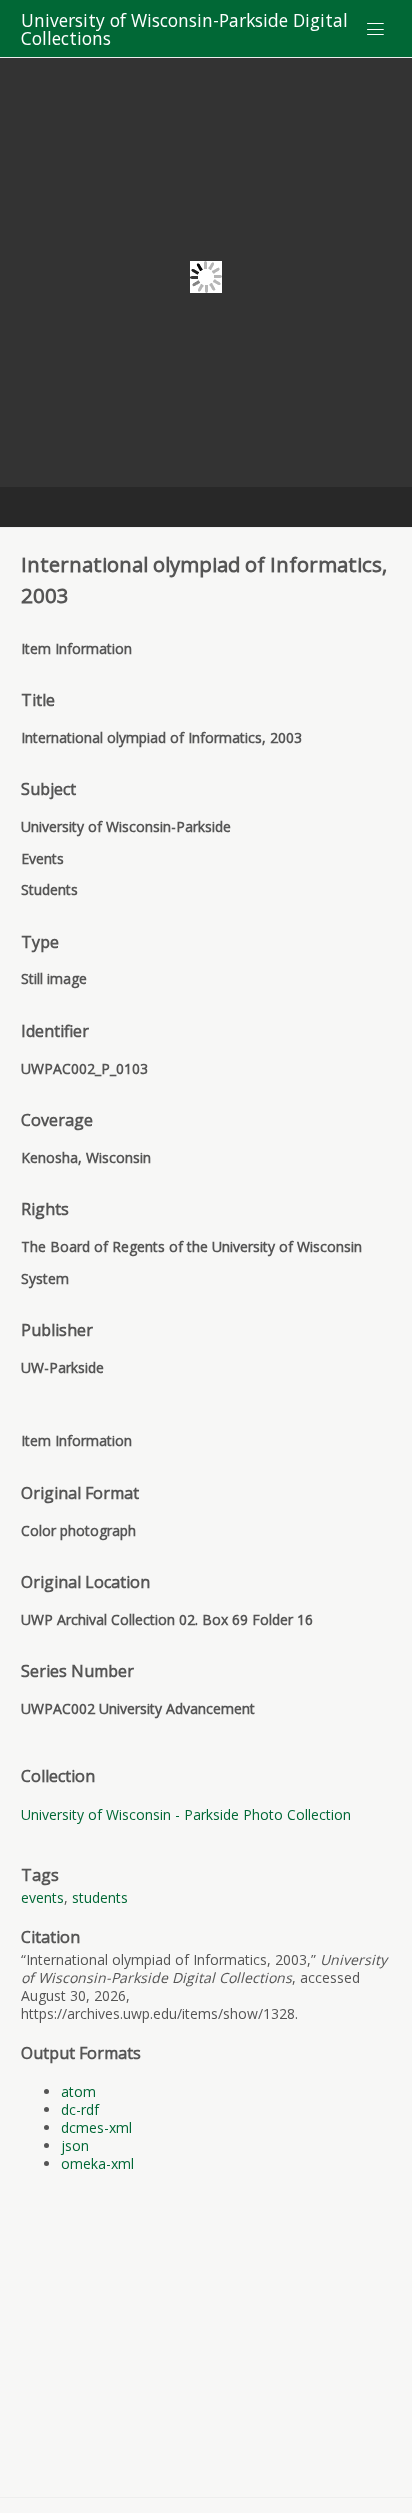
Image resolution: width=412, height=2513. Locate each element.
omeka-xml (97, 2163)
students (100, 1897)
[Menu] (376, 29)
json (75, 2145)
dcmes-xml (96, 2127)
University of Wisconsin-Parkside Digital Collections (184, 29)
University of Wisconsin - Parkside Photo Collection (186, 1814)
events (42, 1897)
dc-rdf (80, 2109)
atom (78, 2091)
